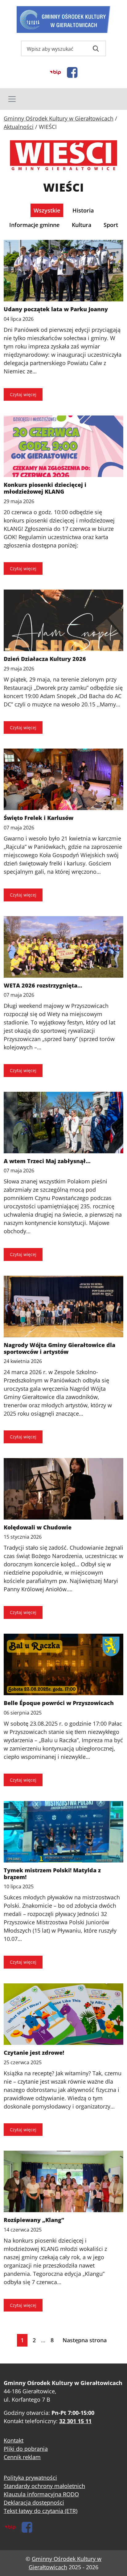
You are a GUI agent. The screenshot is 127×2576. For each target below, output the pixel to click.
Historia (83, 210)
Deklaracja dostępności (34, 2502)
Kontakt (14, 2440)
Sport (111, 225)
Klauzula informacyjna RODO (41, 2494)
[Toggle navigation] (63, 99)
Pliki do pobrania (26, 2449)
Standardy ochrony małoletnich (44, 2486)
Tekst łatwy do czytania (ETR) (41, 2511)
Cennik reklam (22, 2457)
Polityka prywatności (30, 2478)
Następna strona (85, 2340)
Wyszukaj (96, 49)
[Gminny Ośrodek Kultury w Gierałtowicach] (64, 20)
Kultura (82, 225)
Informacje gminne (34, 225)
